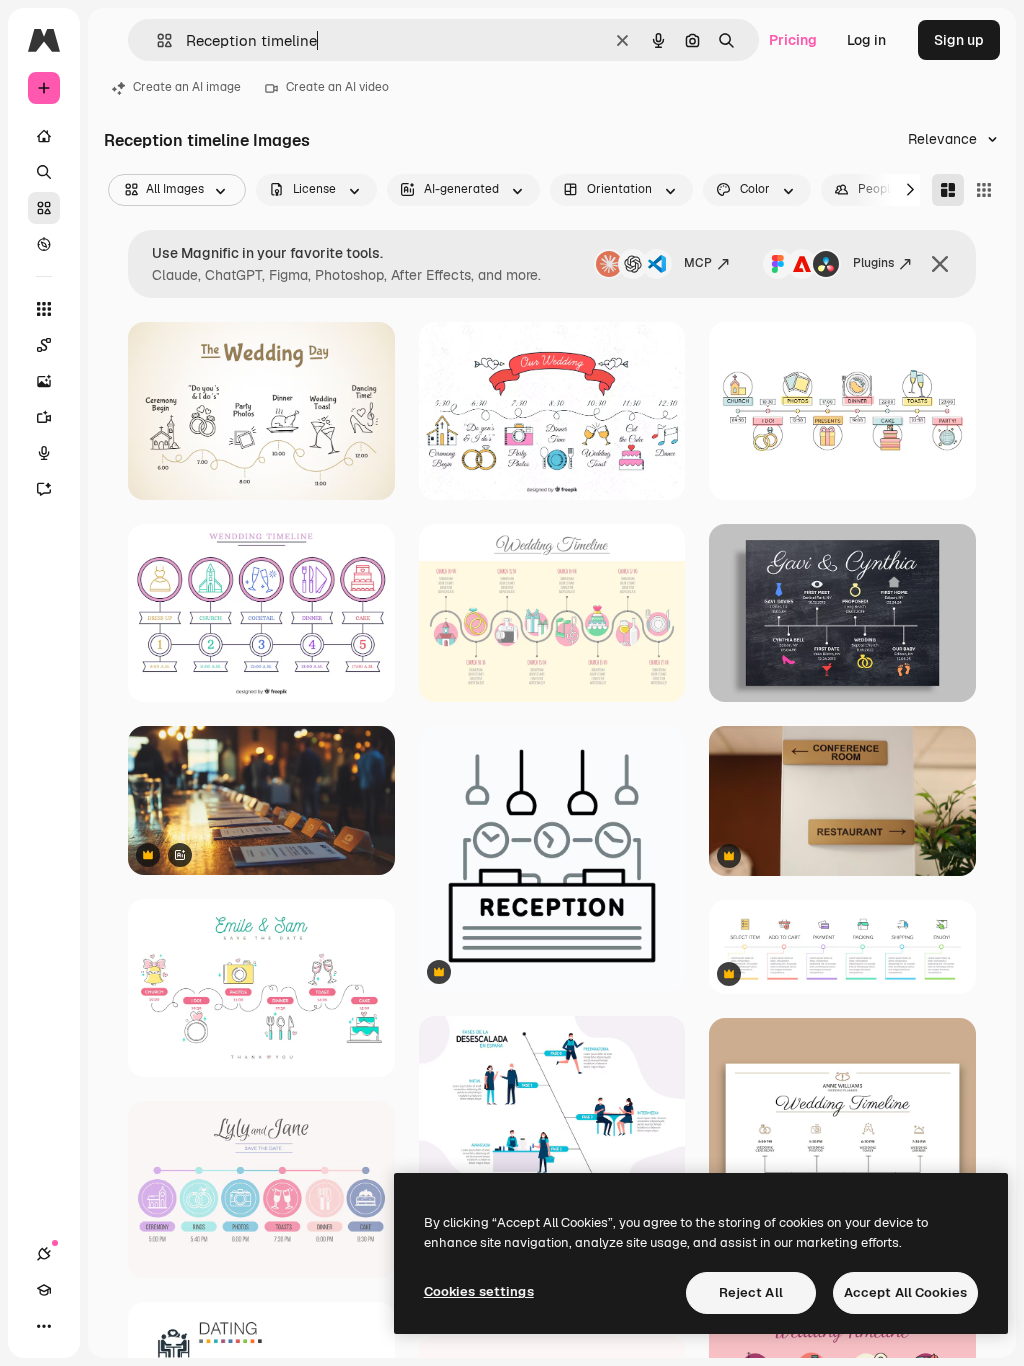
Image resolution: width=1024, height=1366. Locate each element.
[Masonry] (948, 190)
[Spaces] (44, 345)
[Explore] (44, 244)
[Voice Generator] (44, 453)
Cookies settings (479, 1291)
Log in (866, 40)
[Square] (984, 190)
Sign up (959, 40)
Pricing (793, 40)
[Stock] (44, 208)
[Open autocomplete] (156, 40)
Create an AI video (337, 87)
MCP (698, 263)
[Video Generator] (44, 417)
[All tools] (44, 309)
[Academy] (44, 1290)
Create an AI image (187, 87)
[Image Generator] (44, 381)
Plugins (873, 263)
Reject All (751, 1292)
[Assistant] (44, 489)
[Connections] (44, 1254)
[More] (44, 1326)
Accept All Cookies (905, 1292)
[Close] (940, 264)
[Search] (44, 172)
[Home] (44, 136)
